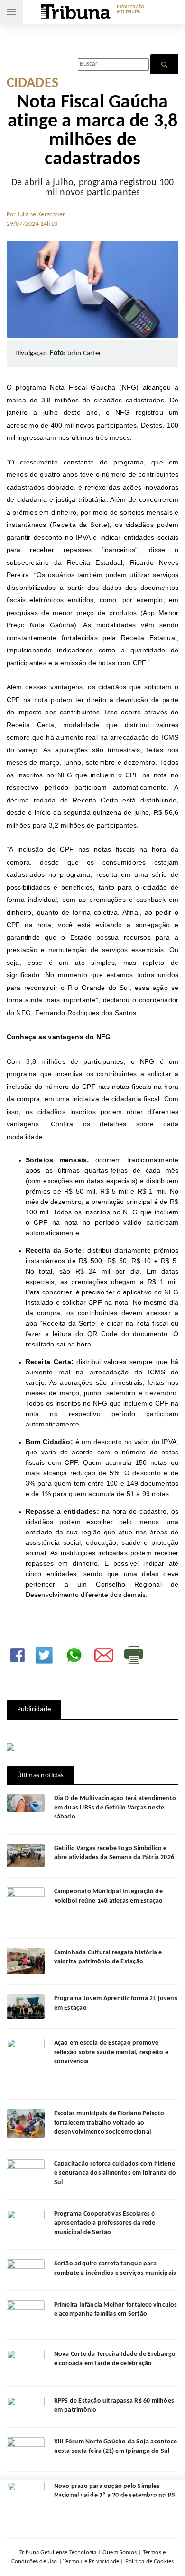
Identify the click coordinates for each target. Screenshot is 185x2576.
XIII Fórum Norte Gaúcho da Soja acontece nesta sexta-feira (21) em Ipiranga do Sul (116, 2447)
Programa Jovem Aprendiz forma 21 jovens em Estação (116, 2003)
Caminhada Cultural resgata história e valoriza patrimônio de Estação (108, 1957)
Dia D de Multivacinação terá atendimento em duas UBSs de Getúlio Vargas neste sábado (115, 1808)
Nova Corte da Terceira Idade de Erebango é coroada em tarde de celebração (115, 2359)
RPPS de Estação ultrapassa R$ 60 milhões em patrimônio (114, 2406)
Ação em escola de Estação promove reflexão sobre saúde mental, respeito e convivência (111, 2052)
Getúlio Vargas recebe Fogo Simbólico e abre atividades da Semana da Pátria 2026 (114, 1853)
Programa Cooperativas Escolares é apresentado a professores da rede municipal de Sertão (105, 2223)
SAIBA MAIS (125, 2523)
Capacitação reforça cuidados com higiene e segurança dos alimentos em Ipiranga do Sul (115, 2173)
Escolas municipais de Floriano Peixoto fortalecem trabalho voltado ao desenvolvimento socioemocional (109, 2123)
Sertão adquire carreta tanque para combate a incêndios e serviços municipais (115, 2268)
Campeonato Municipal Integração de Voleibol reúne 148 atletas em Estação (109, 1896)
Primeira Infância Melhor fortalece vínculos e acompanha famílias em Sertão (116, 2310)
